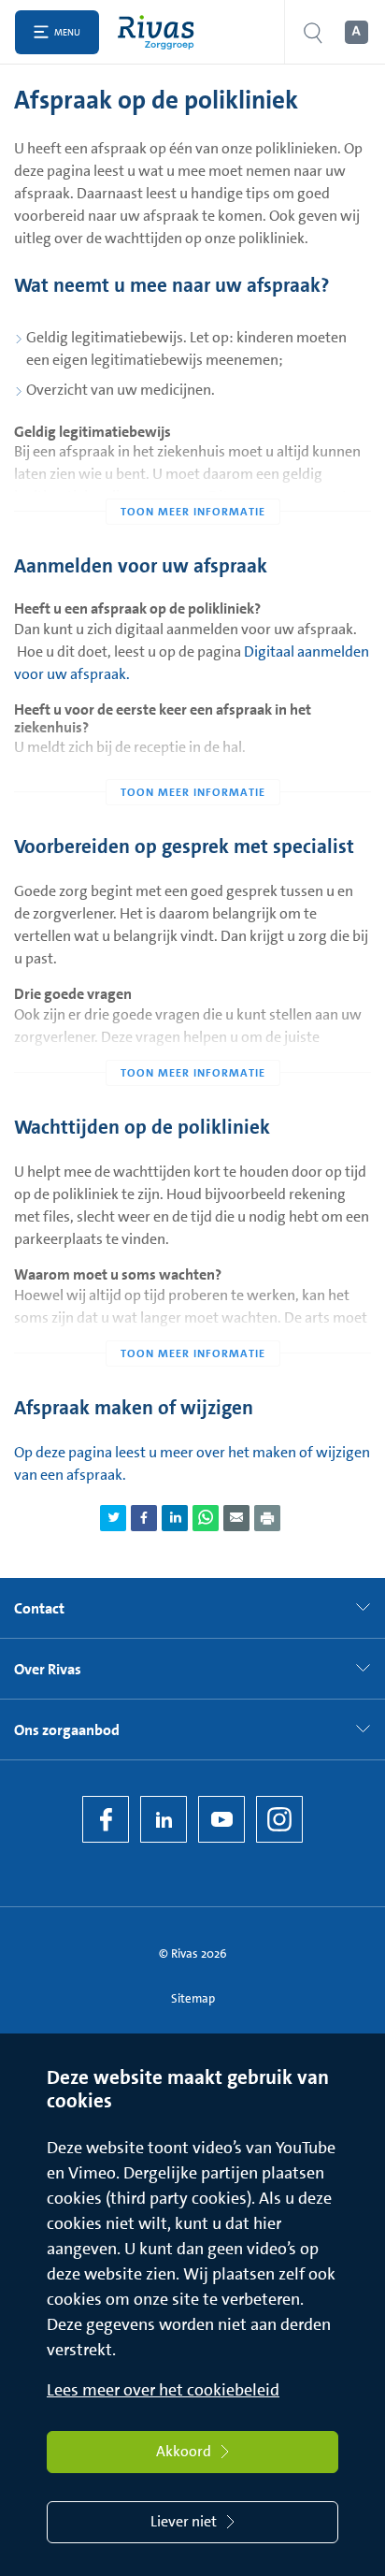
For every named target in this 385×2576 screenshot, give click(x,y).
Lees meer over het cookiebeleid (163, 2390)
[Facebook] (106, 1819)
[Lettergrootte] (355, 33)
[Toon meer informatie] (192, 474)
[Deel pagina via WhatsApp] (206, 1518)
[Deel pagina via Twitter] (113, 1518)
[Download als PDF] (267, 1518)
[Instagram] (279, 1819)
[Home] (160, 32)
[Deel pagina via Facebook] (144, 1518)
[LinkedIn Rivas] (164, 1819)
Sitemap (193, 1998)
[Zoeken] (313, 32)
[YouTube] (221, 1819)
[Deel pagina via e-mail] (236, 1518)
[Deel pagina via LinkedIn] (175, 1518)
